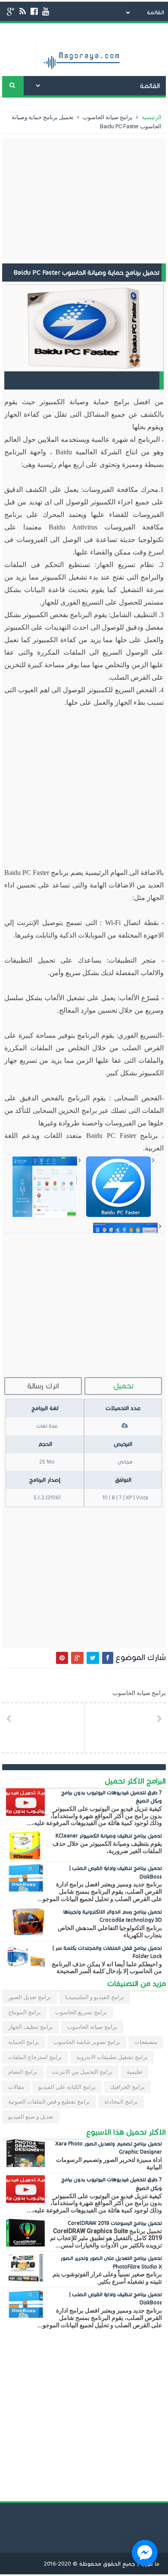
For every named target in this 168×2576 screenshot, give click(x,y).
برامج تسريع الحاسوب (81, 2012)
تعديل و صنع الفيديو (31, 2117)
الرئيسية (151, 117)
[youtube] (46, 11)
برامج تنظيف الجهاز (31, 2027)
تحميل (123, 1386)
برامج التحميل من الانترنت (82, 2072)
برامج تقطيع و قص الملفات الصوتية (49, 2102)
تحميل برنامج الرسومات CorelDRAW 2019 (115, 2223)
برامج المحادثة (121, 2102)
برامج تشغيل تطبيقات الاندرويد (112, 2057)
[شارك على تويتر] (93, 1658)
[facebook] (34, 11)
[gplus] (11, 11)
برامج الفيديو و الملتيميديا (95, 1997)
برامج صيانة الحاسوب (107, 117)
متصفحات (146, 2042)
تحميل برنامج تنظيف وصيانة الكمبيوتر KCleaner (109, 1836)
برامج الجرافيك (127, 2087)
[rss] (23, 11)
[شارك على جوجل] (77, 1658)
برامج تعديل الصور (30, 1997)
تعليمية (135, 2072)
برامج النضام (23, 2072)
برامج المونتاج (25, 2012)
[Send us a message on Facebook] (145, 2553)
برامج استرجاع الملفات (35, 2057)
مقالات (16, 2087)
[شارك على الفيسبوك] (108, 1658)
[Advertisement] (84, 199)
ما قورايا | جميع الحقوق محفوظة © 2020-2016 (102, 2564)
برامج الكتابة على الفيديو (67, 2087)
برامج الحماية (24, 2042)
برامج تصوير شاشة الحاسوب (87, 2042)
